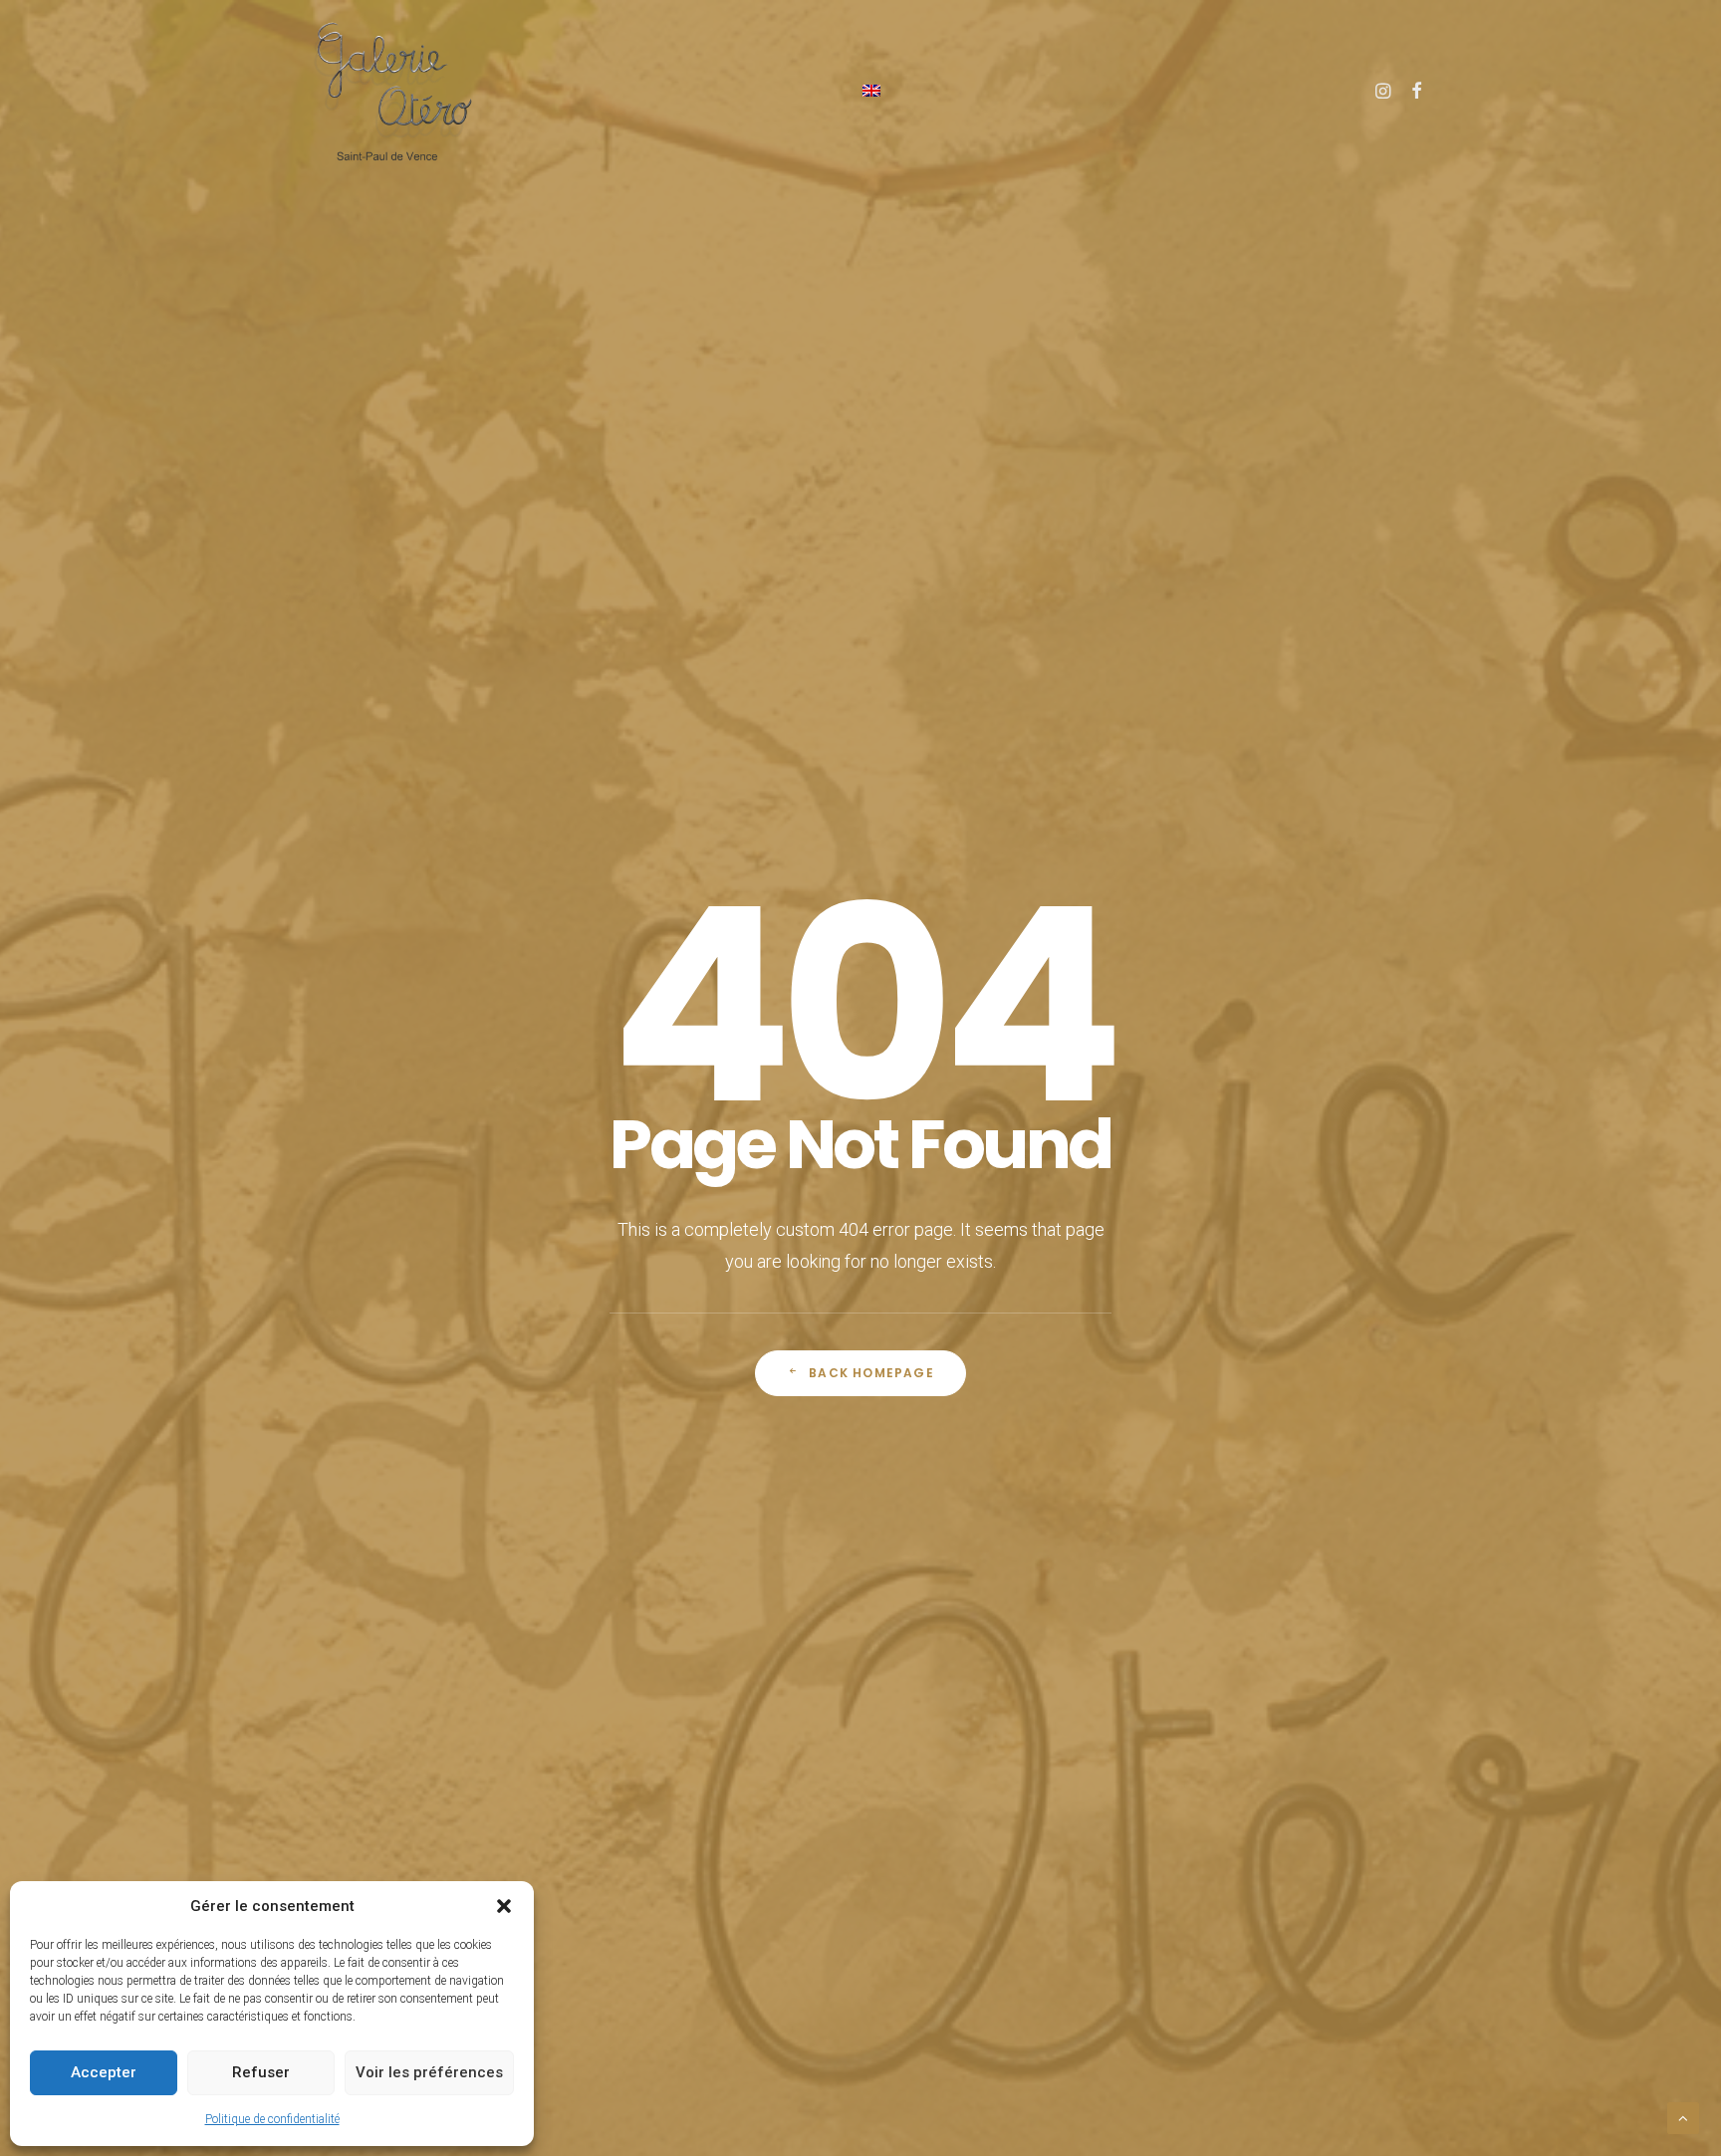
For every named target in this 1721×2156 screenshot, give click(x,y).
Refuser (261, 2072)
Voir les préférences (429, 2072)
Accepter (104, 2072)
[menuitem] (871, 90)
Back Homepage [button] (871, 1373)
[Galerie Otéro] (392, 90)
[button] (504, 1906)
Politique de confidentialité (272, 2119)
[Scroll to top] (1683, 2117)
